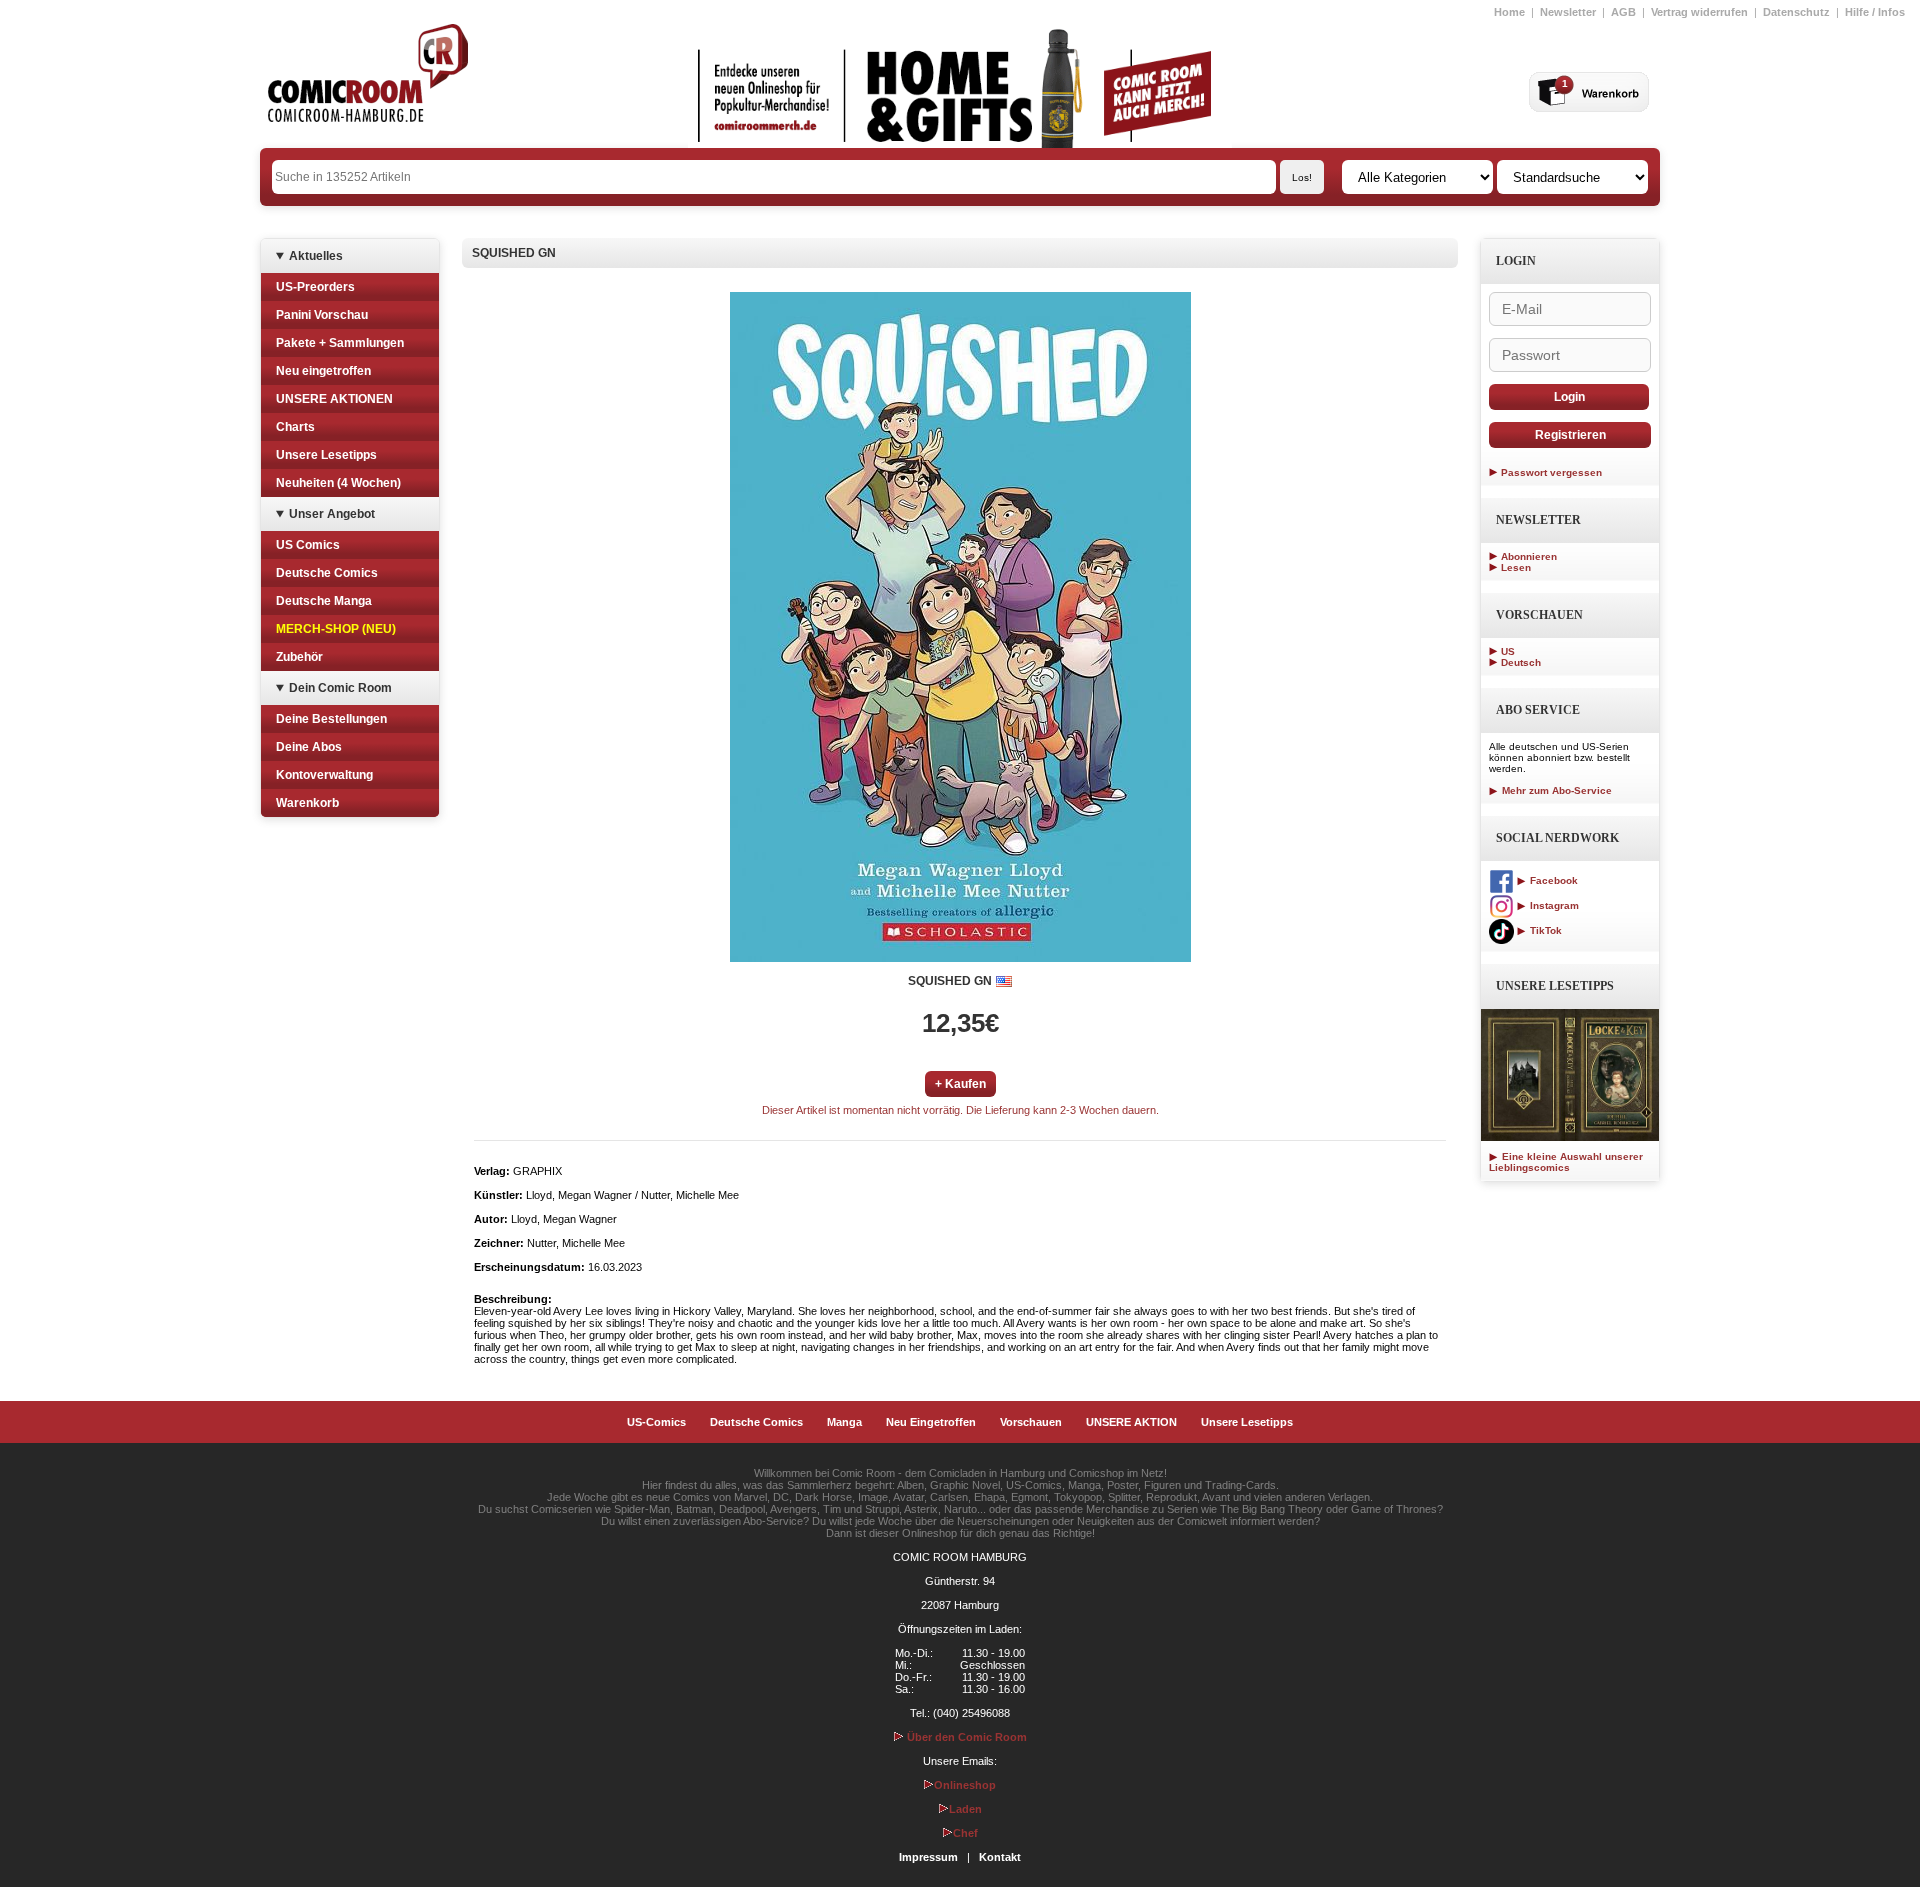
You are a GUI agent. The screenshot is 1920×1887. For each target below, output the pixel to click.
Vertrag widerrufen (1699, 12)
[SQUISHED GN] (960, 627)
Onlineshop (965, 1785)
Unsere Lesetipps (326, 455)
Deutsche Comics (327, 573)
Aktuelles (316, 256)
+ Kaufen (960, 1084)
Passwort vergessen (1551, 472)
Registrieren (1570, 435)
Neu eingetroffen (323, 371)
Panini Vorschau (322, 315)
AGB (1623, 12)
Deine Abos (309, 747)
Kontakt (1000, 1857)
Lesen (1516, 567)
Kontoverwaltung (324, 775)
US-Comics (656, 1422)
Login (1569, 397)
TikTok (1544, 930)
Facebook (1552, 880)
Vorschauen (1031, 1422)
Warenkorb (307, 803)
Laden (965, 1809)
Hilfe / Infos (1875, 12)
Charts (295, 427)
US (1508, 651)
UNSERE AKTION (1131, 1422)
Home (1509, 12)
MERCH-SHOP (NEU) (336, 629)
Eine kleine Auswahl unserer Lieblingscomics (1566, 1162)
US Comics (308, 545)
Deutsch (1521, 662)
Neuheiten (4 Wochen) (338, 483)
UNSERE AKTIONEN (334, 399)
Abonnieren (1529, 556)
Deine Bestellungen (331, 719)
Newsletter (1568, 12)
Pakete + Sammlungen (340, 343)
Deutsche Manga (324, 601)
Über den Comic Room (965, 1737)
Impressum (928, 1857)
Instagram (1553, 905)
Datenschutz (1796, 12)
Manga (844, 1422)
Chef (965, 1833)
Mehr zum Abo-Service (1555, 790)
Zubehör (299, 657)
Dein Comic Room (340, 688)
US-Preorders (315, 287)
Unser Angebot (332, 514)
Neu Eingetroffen (931, 1422)
